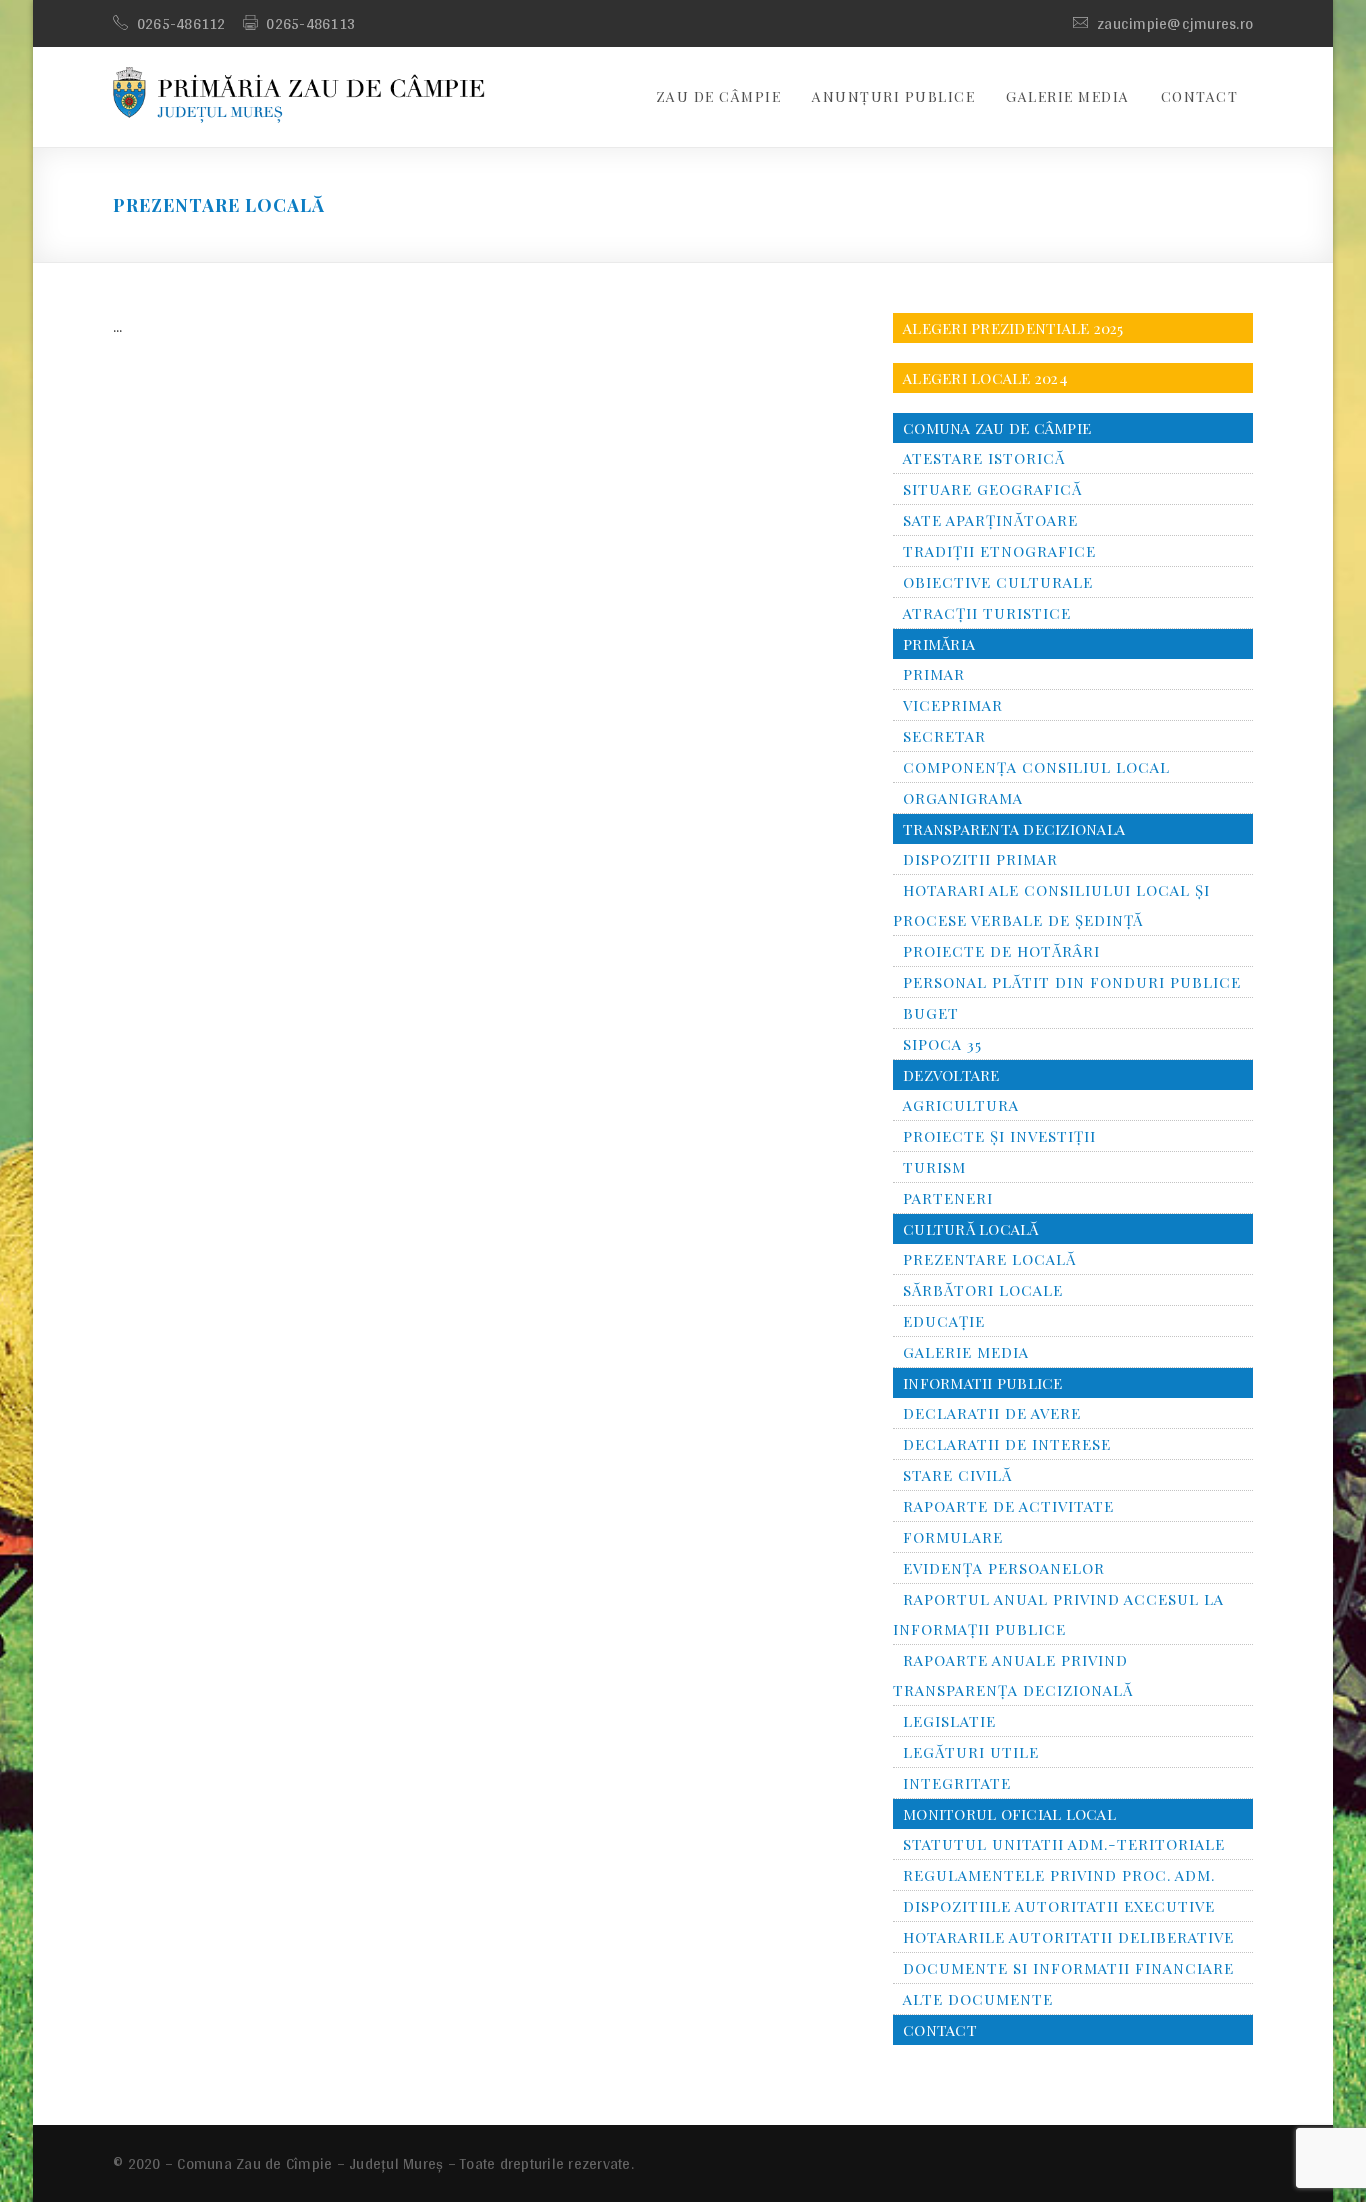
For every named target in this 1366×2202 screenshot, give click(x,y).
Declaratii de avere (992, 1413)
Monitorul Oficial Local (1009, 1814)
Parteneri (948, 1198)
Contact (1200, 96)
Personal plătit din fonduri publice (1072, 982)
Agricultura (961, 1105)
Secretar (944, 736)
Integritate (957, 1783)
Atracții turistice (987, 613)
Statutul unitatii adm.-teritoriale (1064, 1844)
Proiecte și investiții (999, 1136)
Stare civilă (957, 1475)
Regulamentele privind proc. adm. (1059, 1875)
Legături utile (971, 1752)
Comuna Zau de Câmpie (997, 428)
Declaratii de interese (1007, 1444)
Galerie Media (1068, 96)
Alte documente (978, 1999)
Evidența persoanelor (1004, 1568)
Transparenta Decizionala (1014, 829)
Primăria (939, 644)
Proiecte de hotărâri (1001, 951)
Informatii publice (983, 1383)
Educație (944, 1321)
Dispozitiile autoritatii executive (1059, 1906)
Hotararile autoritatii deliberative (1068, 1937)
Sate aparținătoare (990, 520)
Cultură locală (971, 1229)
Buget (931, 1013)
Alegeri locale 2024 (985, 378)
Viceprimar (953, 705)
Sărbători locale (983, 1290)
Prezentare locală (989, 1259)
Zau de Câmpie (719, 96)
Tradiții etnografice (999, 551)
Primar (934, 674)
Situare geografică (992, 489)
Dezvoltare (951, 1075)
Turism (934, 1167)
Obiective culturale (998, 582)
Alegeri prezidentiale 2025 (1013, 328)
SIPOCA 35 (942, 1044)
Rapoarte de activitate (1008, 1506)
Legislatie (949, 1721)
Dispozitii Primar (980, 859)
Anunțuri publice (893, 96)
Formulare (953, 1537)
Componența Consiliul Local (1036, 767)
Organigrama (963, 798)
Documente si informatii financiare (1068, 1968)
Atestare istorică (984, 458)
